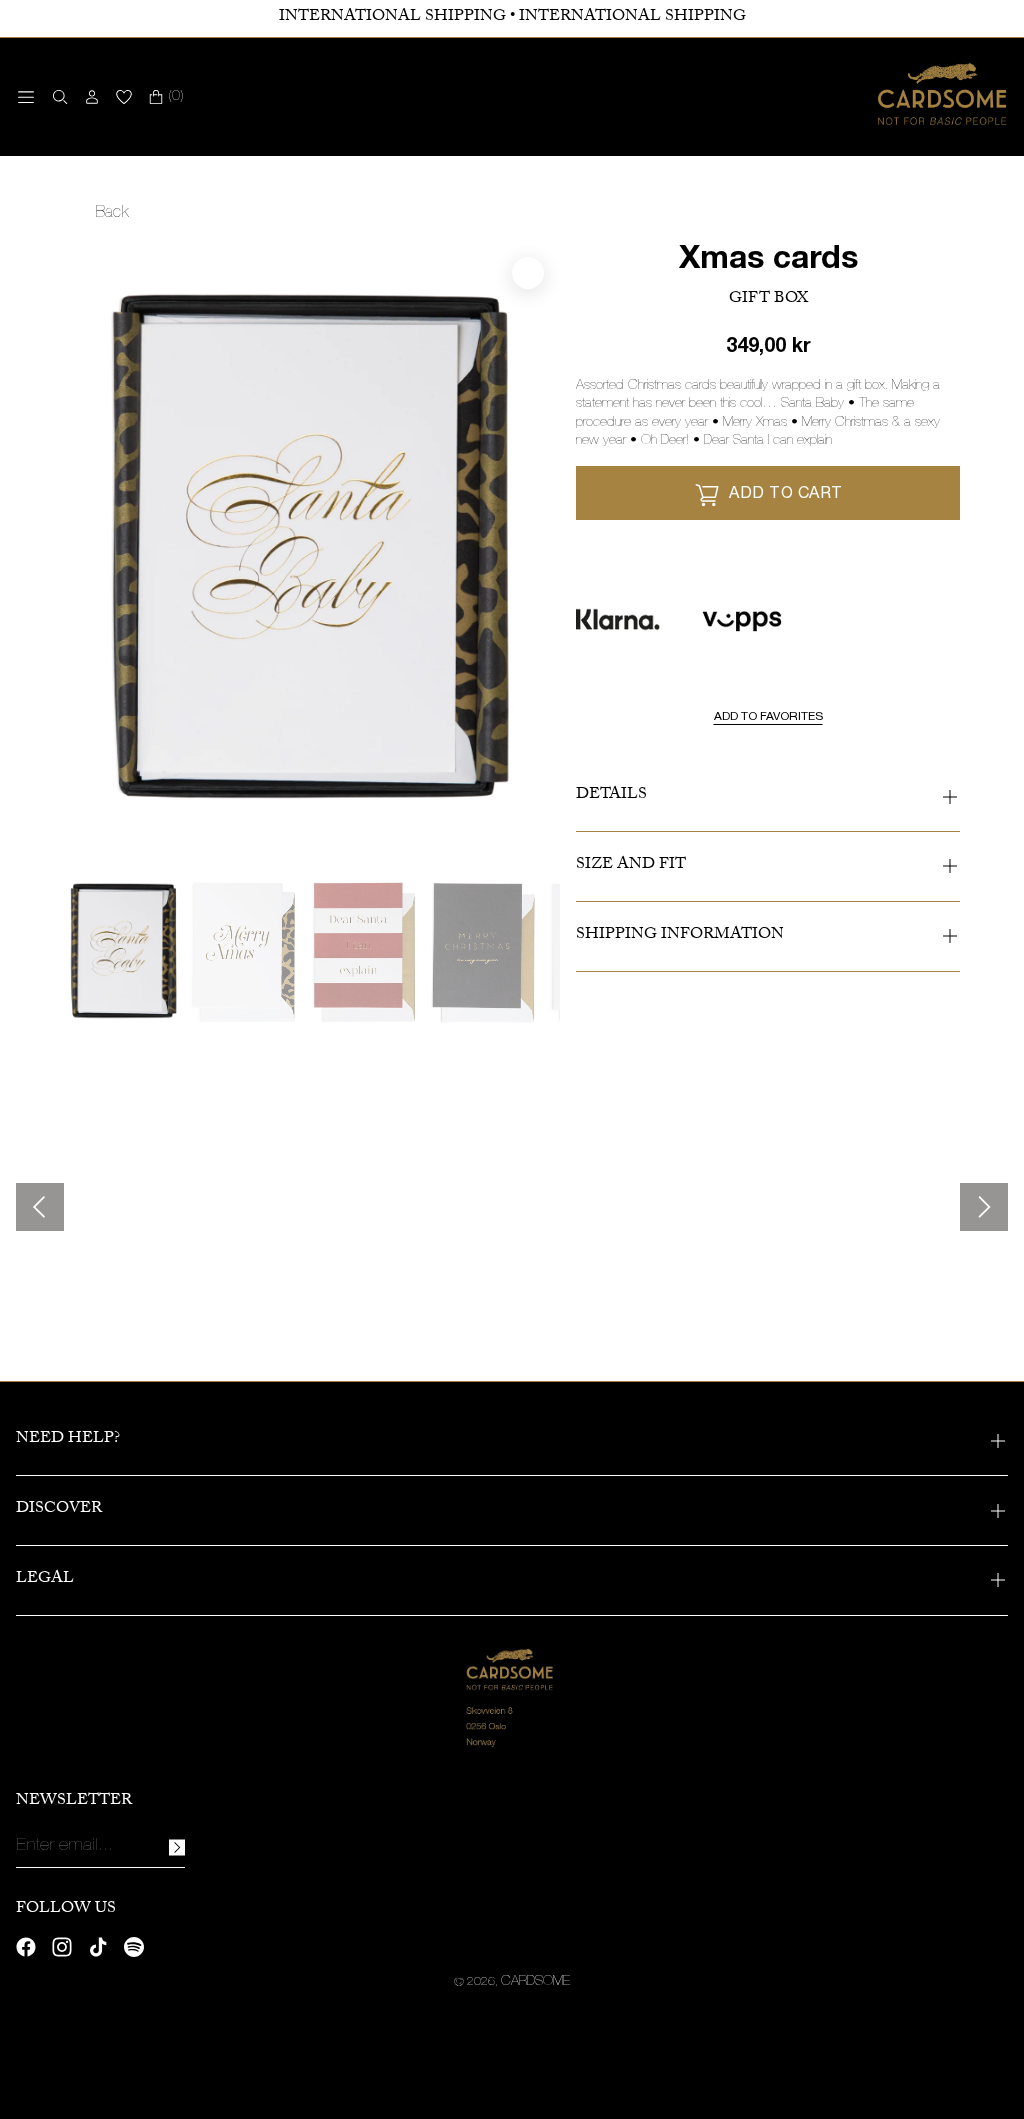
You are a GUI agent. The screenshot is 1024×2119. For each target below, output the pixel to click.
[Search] (56, 97)
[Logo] (943, 97)
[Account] (92, 97)
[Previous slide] (40, 1207)
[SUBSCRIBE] (177, 1847)
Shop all (93, 1294)
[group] (124, 952)
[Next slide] (984, 1207)
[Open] (26, 97)
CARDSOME (535, 1982)
